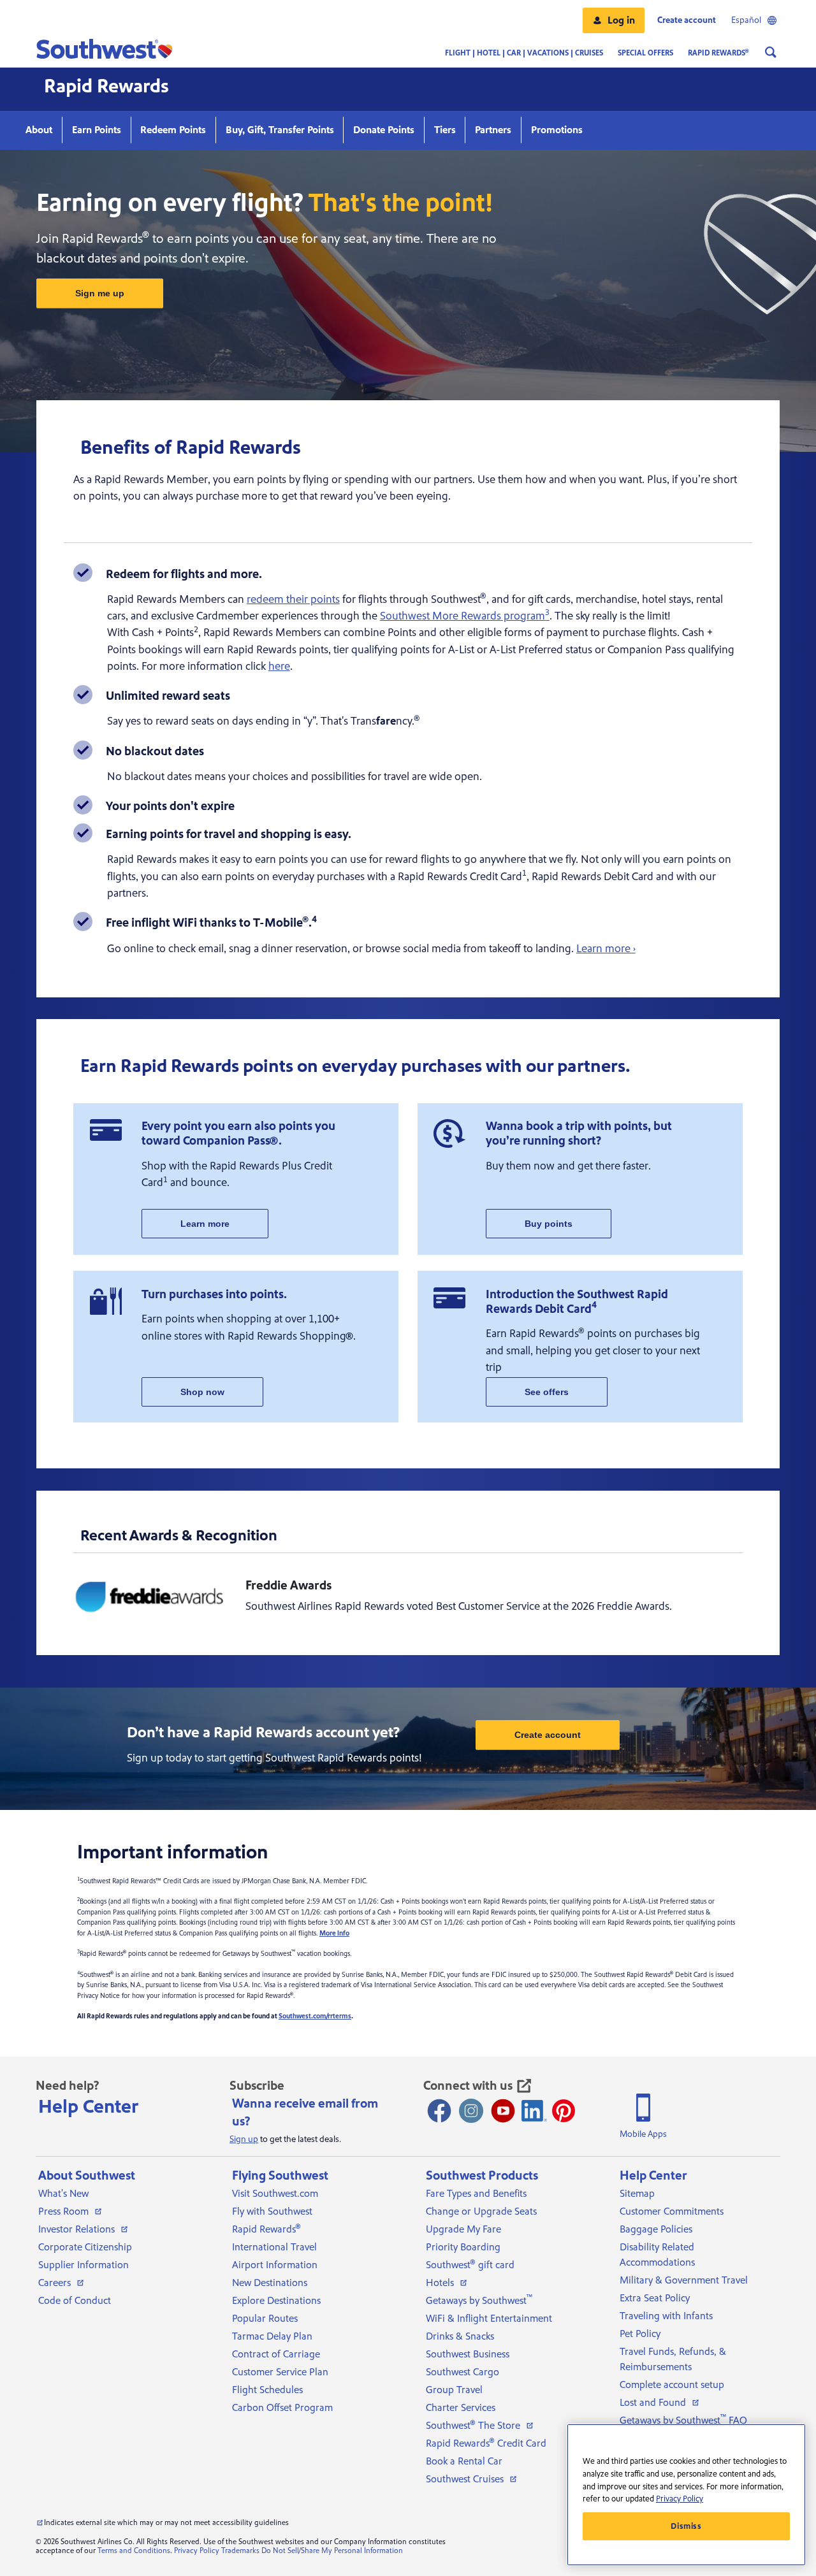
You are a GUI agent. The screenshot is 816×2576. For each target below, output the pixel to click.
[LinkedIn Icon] (534, 2111)
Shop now (202, 1392)
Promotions (557, 130)
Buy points (549, 1224)
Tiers (445, 130)
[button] (614, 20)
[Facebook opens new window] (439, 2111)
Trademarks (240, 2551)
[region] (686, 2495)
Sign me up (100, 293)
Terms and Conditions (134, 2551)
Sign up (244, 2139)
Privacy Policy (197, 2551)
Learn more (205, 1224)
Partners (493, 130)
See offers (547, 1392)
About (39, 130)
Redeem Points (173, 130)
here (279, 666)
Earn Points (97, 130)
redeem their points (293, 599)
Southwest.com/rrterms (315, 2016)
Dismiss (686, 2526)
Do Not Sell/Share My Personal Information (332, 2551)
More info (334, 1934)
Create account (548, 1735)
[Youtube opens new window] (503, 2111)
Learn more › (606, 949)
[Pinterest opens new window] (564, 2111)
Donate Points (384, 130)
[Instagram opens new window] (471, 2111)
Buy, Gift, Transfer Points (280, 130)
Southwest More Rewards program (465, 616)
